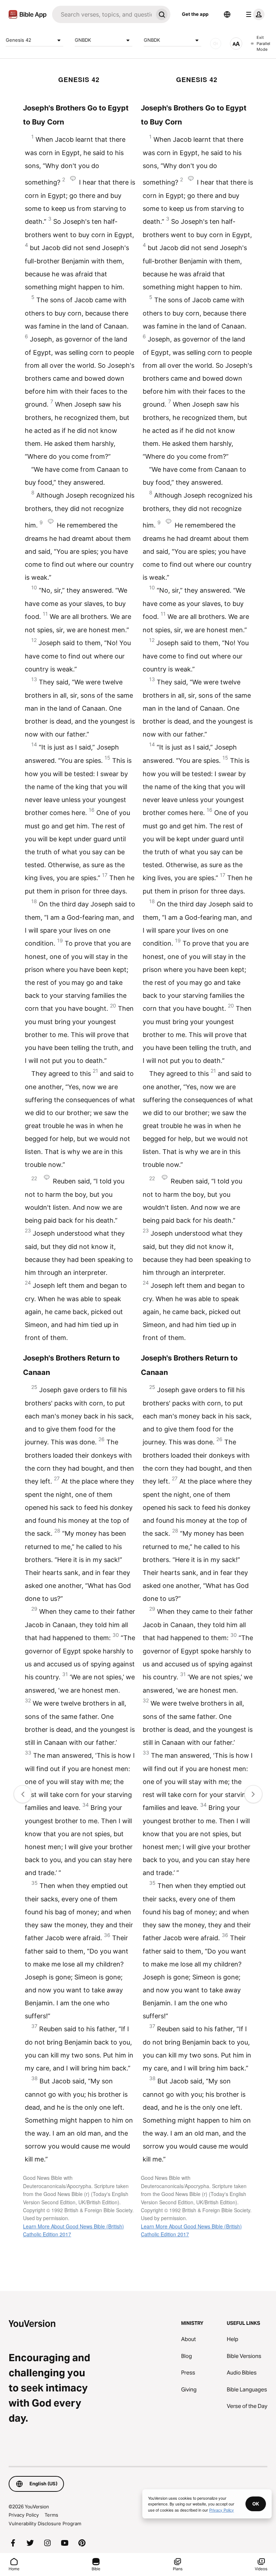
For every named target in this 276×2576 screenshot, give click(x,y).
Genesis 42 (19, 40)
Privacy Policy (24, 2515)
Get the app (195, 14)
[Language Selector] (227, 14)
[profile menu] (254, 14)
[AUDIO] (216, 44)
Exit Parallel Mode (263, 43)
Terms (51, 2515)
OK (256, 2504)
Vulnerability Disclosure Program (45, 2523)
